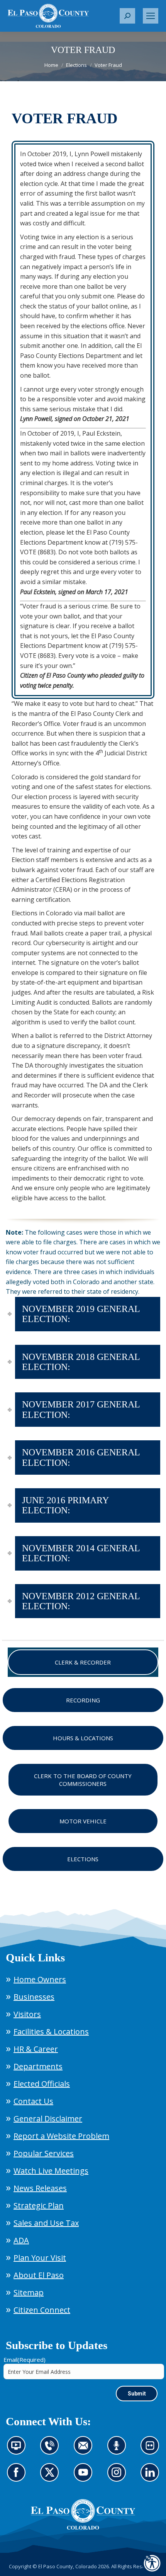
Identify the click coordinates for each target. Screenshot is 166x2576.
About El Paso (39, 2275)
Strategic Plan (39, 2205)
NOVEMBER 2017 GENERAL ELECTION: (81, 1409)
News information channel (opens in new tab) (19, 2450)
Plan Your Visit (40, 2258)
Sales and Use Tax (46, 2223)
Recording (83, 1700)
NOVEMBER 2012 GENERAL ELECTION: (81, 1601)
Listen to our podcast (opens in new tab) (119, 2450)
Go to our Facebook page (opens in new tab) (18, 2477)
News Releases (40, 2188)
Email (25, 2360)
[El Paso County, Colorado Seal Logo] (83, 2528)
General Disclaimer (48, 2119)
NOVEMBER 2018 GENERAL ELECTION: (81, 1362)
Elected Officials (42, 2084)
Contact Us (33, 2101)
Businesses (34, 1997)
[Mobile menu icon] (151, 16)
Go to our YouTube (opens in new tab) (85, 2477)
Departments (38, 2066)
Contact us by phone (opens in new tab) (52, 2450)
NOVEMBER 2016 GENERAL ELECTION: (81, 1457)
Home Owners (40, 1979)
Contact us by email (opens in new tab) (86, 2450)
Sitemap (29, 2292)
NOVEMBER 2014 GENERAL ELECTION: (81, 1553)
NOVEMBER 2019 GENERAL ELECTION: (81, 1314)
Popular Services (44, 2153)
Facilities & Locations (51, 2032)
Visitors (27, 2014)
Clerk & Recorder (83, 1662)
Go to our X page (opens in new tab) (52, 2477)
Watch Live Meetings (51, 2171)
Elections (83, 1859)
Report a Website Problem (61, 2136)
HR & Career (36, 2049)
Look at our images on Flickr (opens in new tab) (152, 2450)
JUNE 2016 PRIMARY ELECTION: (65, 1505)
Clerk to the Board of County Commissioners (83, 1780)
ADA (21, 2240)
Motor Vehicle (83, 1821)
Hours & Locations (83, 1738)
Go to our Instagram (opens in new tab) (119, 2477)
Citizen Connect (42, 2310)
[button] (127, 16)
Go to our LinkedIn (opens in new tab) (152, 2477)
